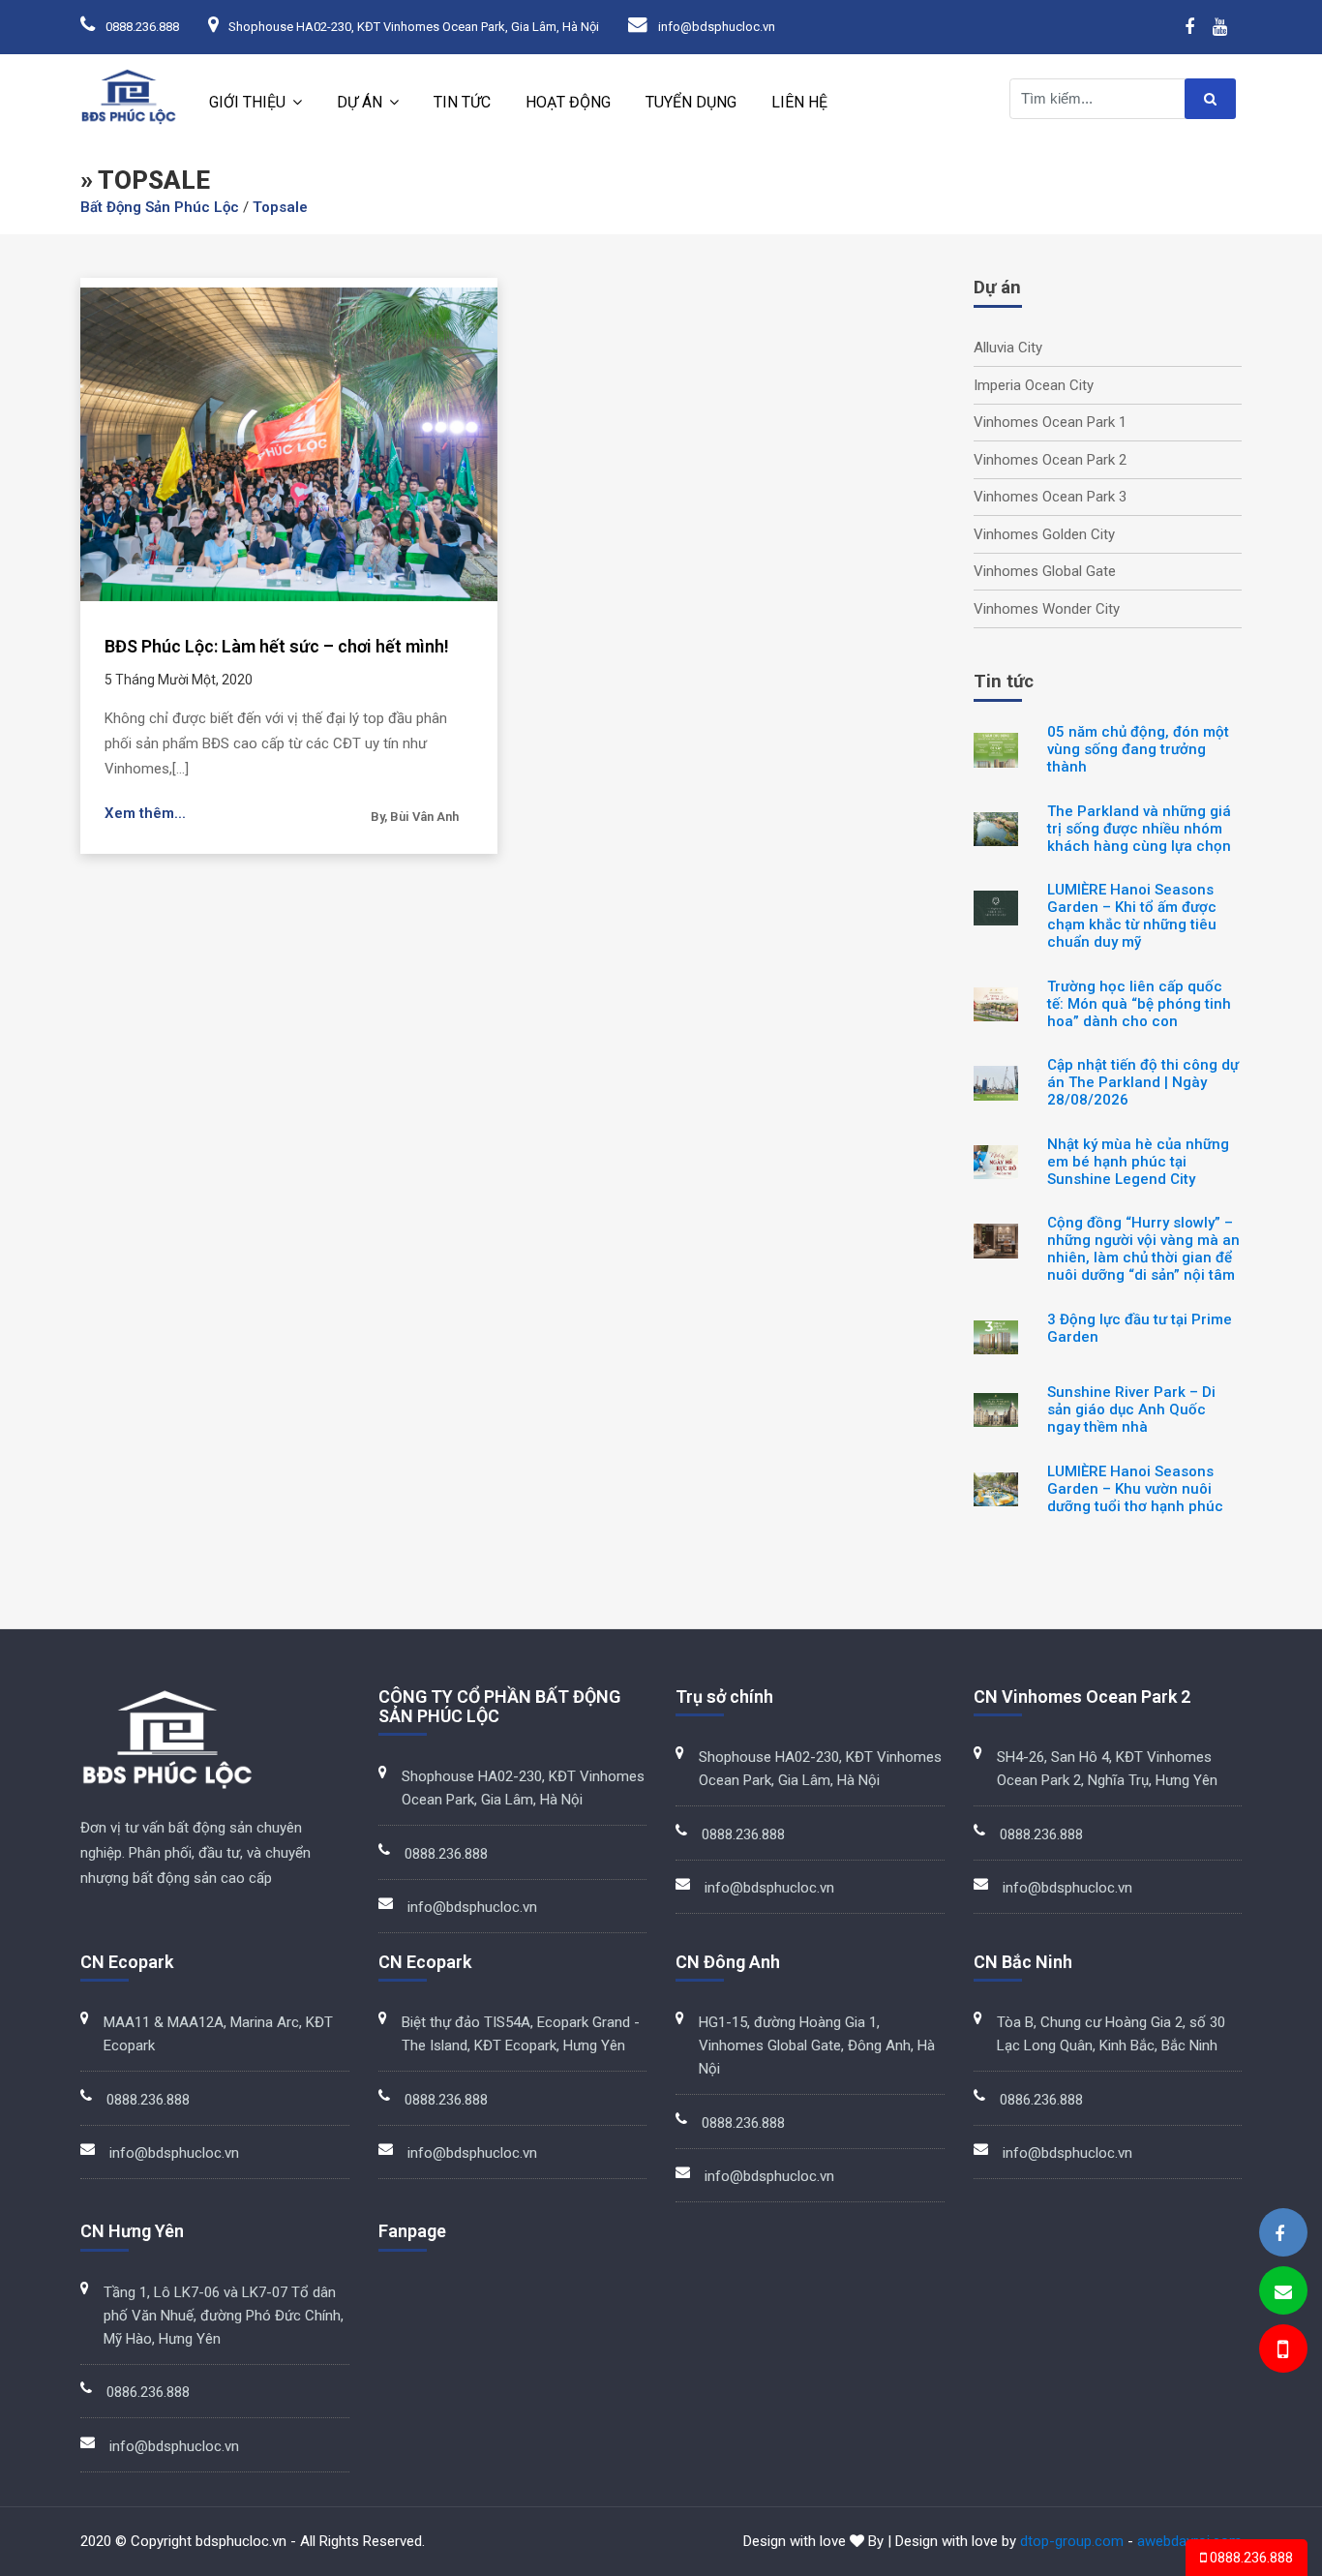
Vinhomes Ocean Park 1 (1050, 422)
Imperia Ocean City (1034, 385)
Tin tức (462, 102)
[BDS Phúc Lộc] (1279, 2234)
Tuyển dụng (691, 102)
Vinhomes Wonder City (1047, 609)
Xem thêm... (145, 813)
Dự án (360, 102)
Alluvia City (1008, 348)
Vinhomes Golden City (1044, 534)
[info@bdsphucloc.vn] (1283, 2292)
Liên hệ (799, 102)
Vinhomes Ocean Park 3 (1050, 497)
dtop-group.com (1072, 2541)
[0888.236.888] (1281, 2352)
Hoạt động (568, 102)
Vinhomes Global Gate (1045, 571)
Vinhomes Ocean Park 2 (1050, 460)
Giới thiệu (247, 102)
